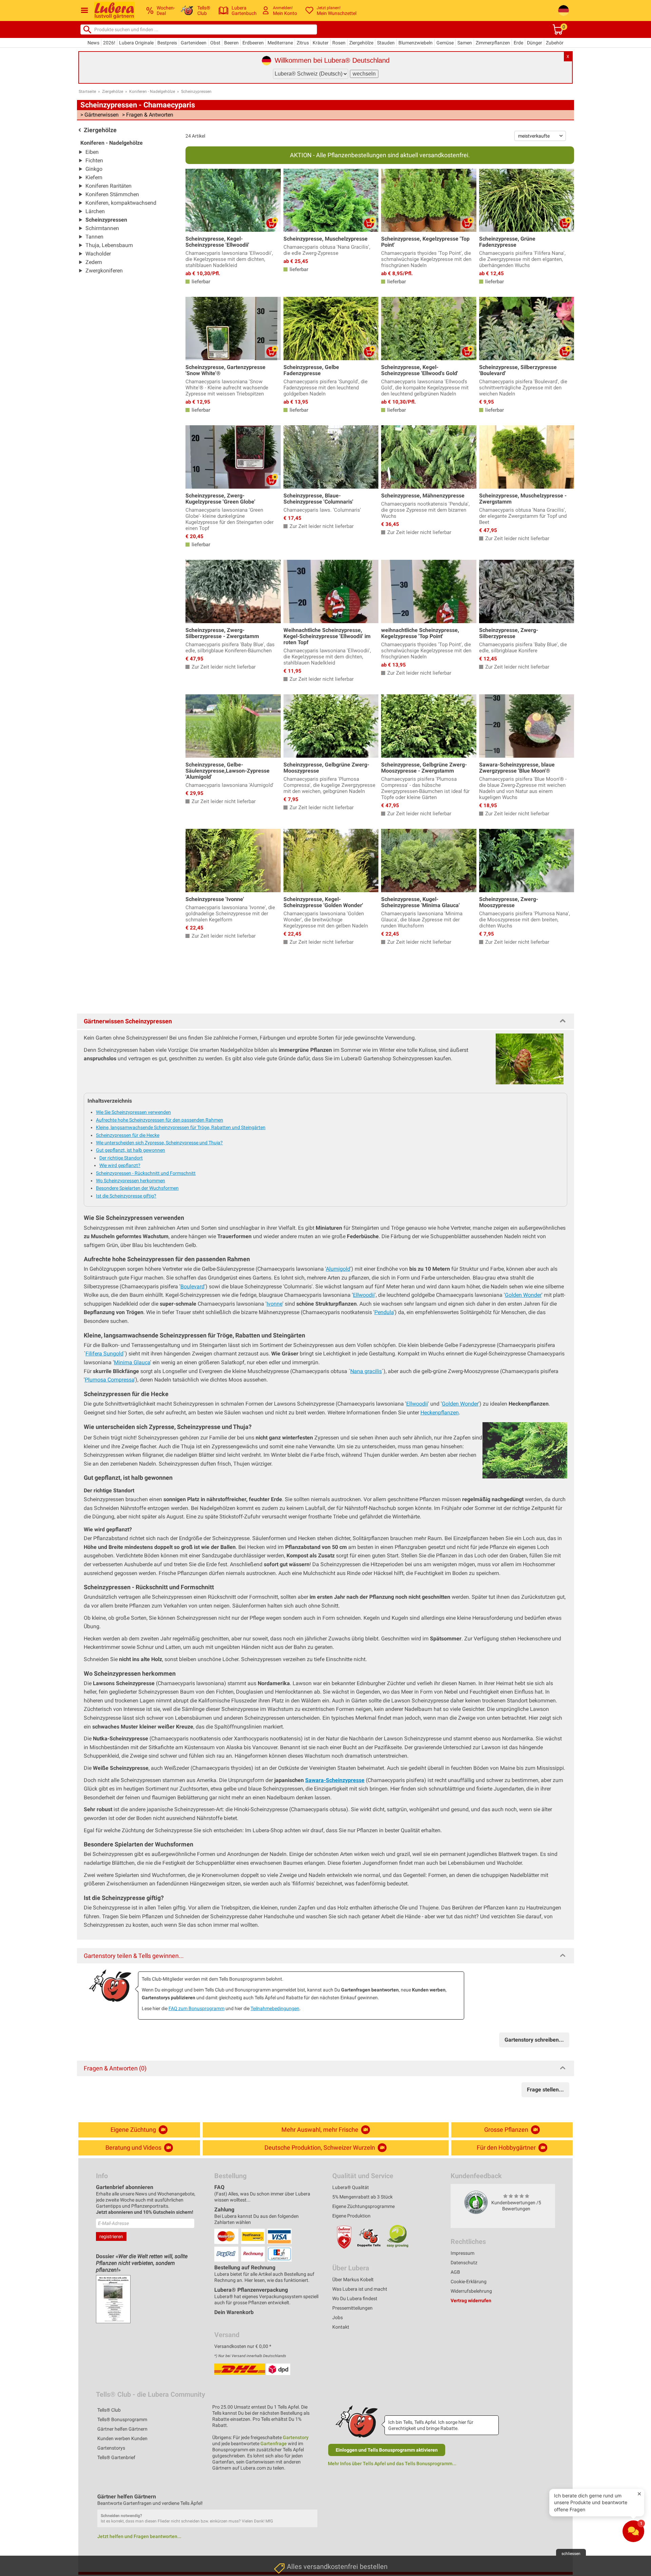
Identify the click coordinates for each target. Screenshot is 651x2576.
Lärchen (95, 211)
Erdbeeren (253, 43)
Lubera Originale (136, 43)
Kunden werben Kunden (122, 2438)
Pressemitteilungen (352, 2308)
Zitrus (303, 43)
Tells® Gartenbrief (116, 2457)
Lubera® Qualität (351, 2187)
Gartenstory (296, 2437)
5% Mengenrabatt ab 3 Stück (362, 2197)
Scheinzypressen (196, 91)
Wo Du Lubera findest (355, 2298)
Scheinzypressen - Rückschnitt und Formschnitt (146, 1173)
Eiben (92, 152)
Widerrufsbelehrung (471, 2291)
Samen (465, 43)
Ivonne (274, 1304)
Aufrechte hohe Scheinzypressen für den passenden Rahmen (160, 1120)
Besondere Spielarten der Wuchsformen (137, 1188)
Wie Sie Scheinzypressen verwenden (133, 1112)
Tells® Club (109, 2410)
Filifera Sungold (104, 1354)
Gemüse (445, 43)
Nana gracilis (366, 1371)
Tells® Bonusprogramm (122, 2419)
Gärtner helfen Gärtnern (122, 2429)
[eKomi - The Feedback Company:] (476, 2202)
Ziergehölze (361, 43)
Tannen (94, 237)
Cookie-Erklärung (469, 2282)
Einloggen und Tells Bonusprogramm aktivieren (387, 2450)
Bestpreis (167, 43)
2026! (109, 43)
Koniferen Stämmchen (112, 194)
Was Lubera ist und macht (360, 2289)
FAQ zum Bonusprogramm (196, 2008)
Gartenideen (194, 43)
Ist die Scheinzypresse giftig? (126, 1196)
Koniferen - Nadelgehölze (152, 91)
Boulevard (192, 1286)
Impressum (462, 2253)
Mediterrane (280, 43)
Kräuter (321, 43)
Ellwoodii (364, 1295)
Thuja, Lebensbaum (109, 245)
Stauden (386, 43)
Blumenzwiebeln (416, 43)
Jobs (338, 2317)
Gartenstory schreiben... (534, 2040)
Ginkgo (94, 169)
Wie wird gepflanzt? (120, 1165)
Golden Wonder (523, 1295)
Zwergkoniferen (104, 271)
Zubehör (555, 43)
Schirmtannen (102, 228)
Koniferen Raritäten (108, 186)
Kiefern (94, 177)
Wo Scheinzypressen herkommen (131, 1181)
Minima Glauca (132, 1362)
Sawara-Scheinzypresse (335, 1780)
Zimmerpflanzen (493, 43)
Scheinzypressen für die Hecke (128, 1135)
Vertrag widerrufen (471, 2301)
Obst (215, 43)
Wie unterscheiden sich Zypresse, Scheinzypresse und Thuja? (159, 1143)
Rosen (339, 43)
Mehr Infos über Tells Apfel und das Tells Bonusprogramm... (392, 2463)
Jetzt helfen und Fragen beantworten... (139, 2536)
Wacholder (98, 254)
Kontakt (341, 2327)
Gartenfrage (274, 2444)
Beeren (231, 43)
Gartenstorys (111, 2448)
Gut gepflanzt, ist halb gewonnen (131, 1150)
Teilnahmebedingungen (275, 2008)
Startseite (87, 91)
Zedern (94, 262)
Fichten (94, 160)
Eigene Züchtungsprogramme (363, 2206)
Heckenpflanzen (440, 1413)
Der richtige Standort (121, 1158)
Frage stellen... (545, 2090)
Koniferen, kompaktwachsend (121, 203)
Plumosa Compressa (110, 1380)
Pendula (384, 1312)
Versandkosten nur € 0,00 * (243, 2346)
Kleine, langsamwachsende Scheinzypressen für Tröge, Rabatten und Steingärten (181, 1127)
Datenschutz (464, 2263)
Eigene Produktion (351, 2216)
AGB (455, 2272)
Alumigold (338, 1269)
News (93, 43)
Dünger (535, 43)
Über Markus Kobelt (353, 2279)
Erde (518, 43)
